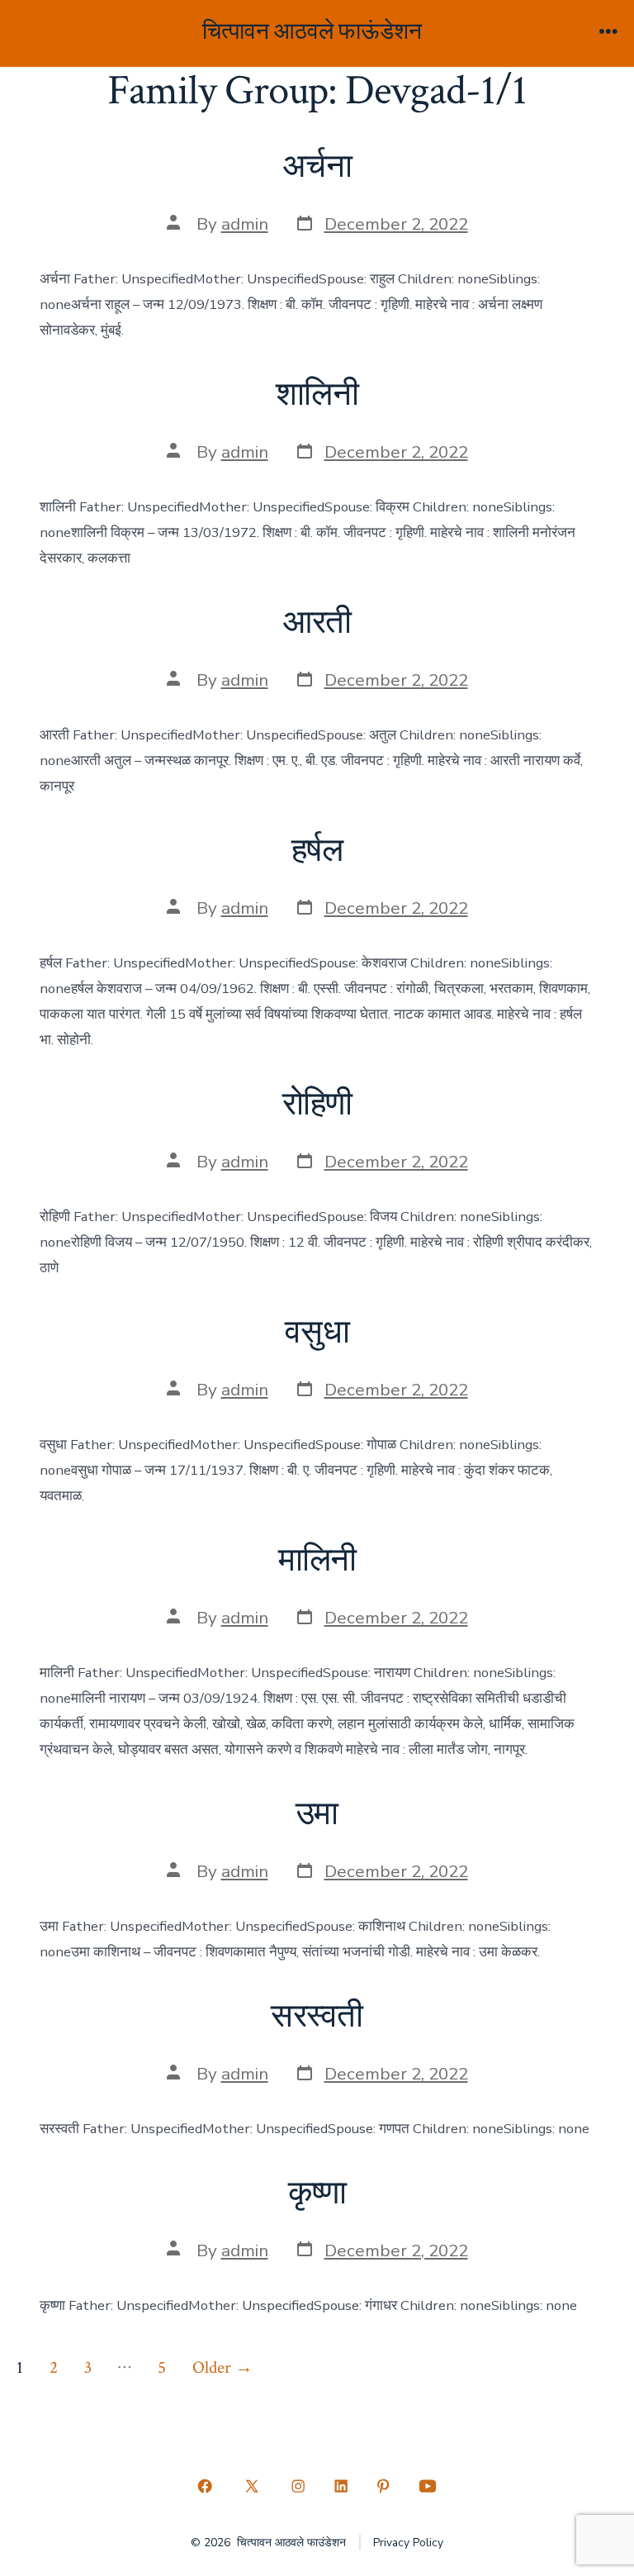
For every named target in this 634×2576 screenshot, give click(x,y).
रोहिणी (317, 1105)
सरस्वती (317, 2017)
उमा (317, 1814)
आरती (317, 623)
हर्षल (317, 851)
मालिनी (317, 1561)
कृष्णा (317, 2193)
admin (245, 224)
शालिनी (317, 395)
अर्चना (317, 167)
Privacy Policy (408, 2543)
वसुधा (317, 1333)
